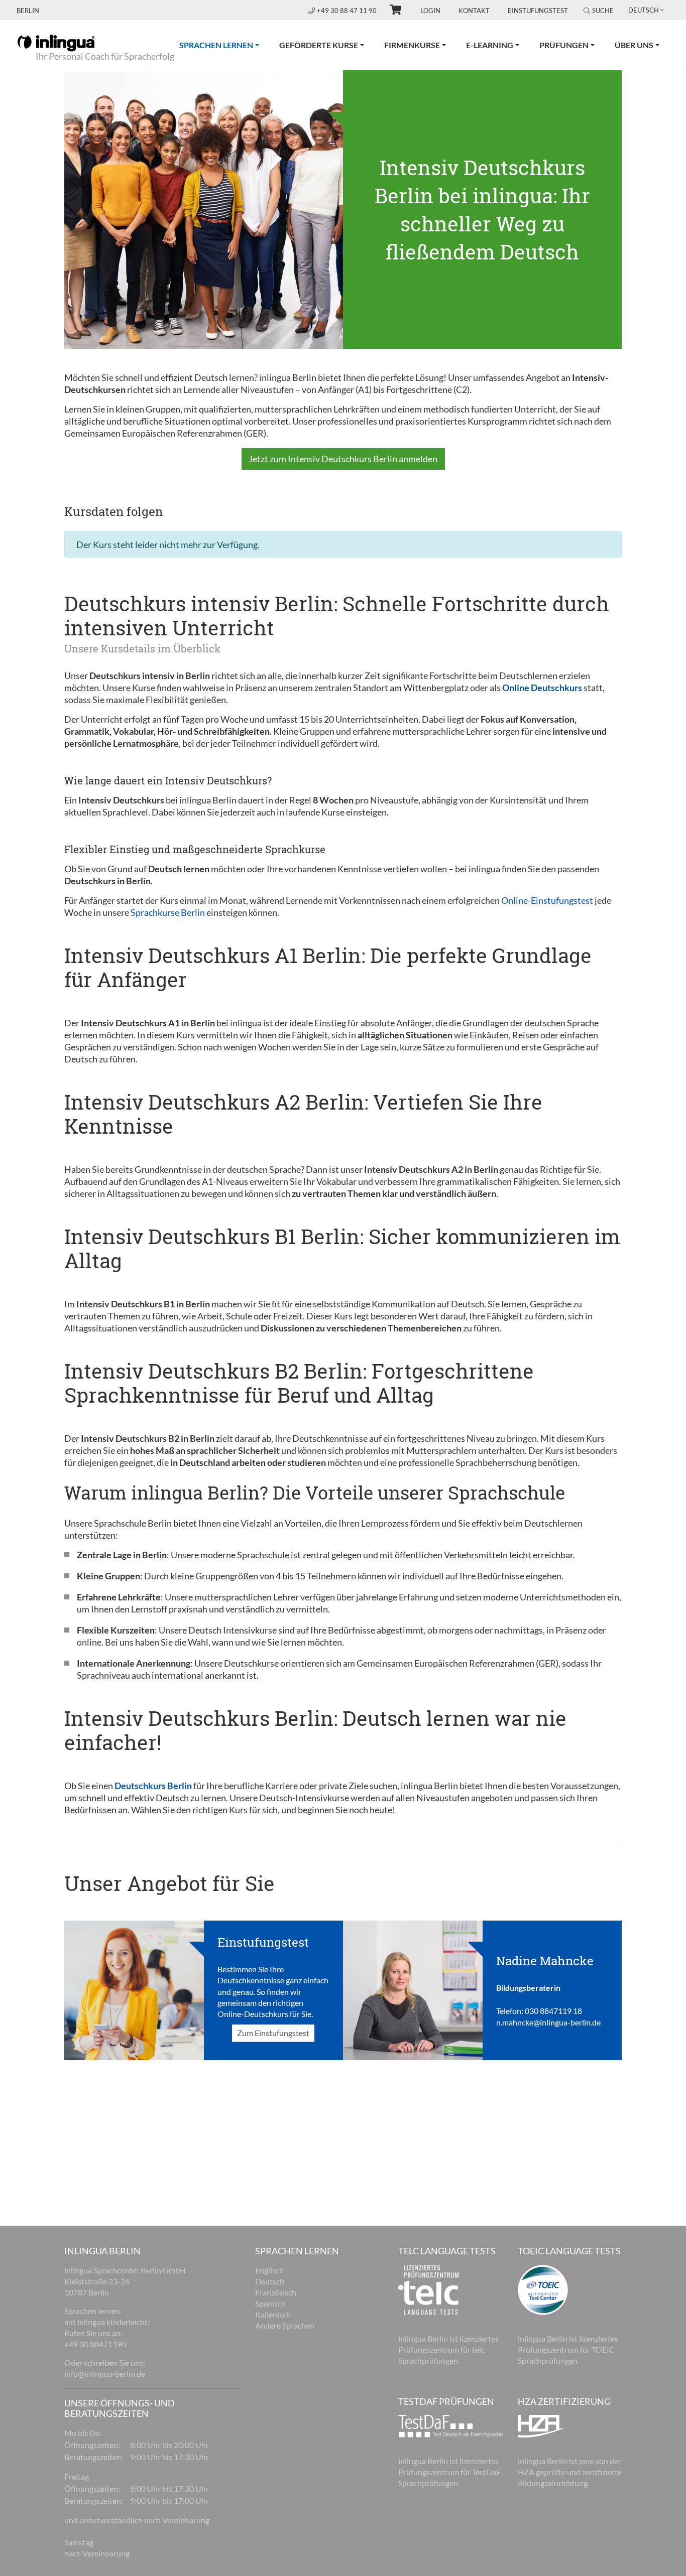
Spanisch (270, 2303)
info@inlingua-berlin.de (105, 2374)
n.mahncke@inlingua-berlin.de (548, 2022)
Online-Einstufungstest (547, 900)
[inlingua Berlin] (56, 42)
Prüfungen (564, 45)
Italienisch (273, 2314)
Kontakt (474, 11)
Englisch (269, 2270)
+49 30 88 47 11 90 (348, 11)
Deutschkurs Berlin (153, 1786)
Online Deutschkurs (542, 688)
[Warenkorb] (391, 11)
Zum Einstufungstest (273, 2033)
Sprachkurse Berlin (168, 912)
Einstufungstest (538, 11)
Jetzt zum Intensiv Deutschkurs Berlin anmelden (343, 459)
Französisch (276, 2292)
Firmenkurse (412, 45)
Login (430, 11)
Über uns (634, 45)
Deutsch (270, 2281)
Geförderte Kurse (319, 45)
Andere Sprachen (285, 2325)
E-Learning (490, 45)
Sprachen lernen (224, 45)
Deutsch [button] (644, 10)
